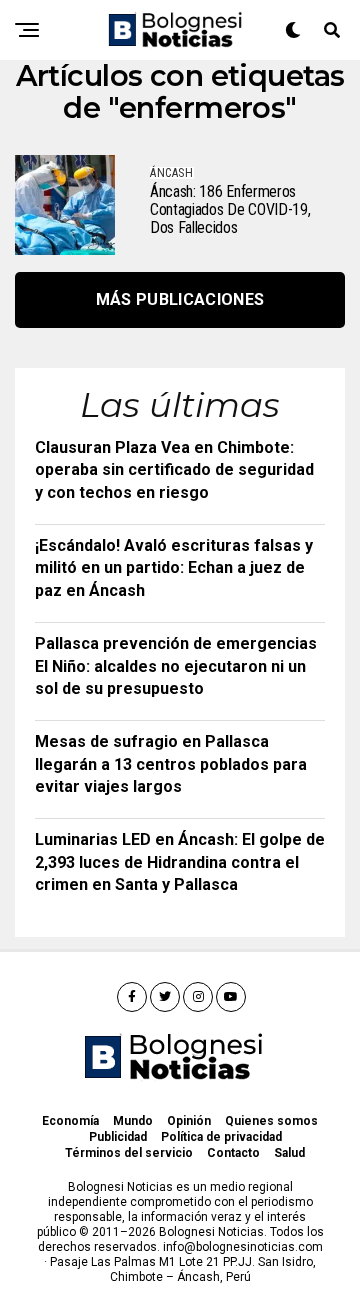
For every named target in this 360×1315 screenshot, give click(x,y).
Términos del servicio (129, 1153)
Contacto (233, 1153)
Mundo (133, 1121)
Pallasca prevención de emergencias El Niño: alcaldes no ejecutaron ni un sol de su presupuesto (176, 666)
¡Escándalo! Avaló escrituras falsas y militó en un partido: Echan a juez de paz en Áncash (174, 568)
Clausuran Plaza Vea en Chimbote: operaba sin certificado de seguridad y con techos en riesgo (174, 470)
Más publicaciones (180, 299)
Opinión (189, 1121)
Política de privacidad (221, 1137)
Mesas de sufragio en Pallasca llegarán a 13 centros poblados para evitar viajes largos (171, 764)
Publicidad (118, 1137)
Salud (289, 1153)
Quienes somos (271, 1121)
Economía (70, 1121)
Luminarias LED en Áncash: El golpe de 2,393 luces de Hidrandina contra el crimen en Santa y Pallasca (180, 862)
